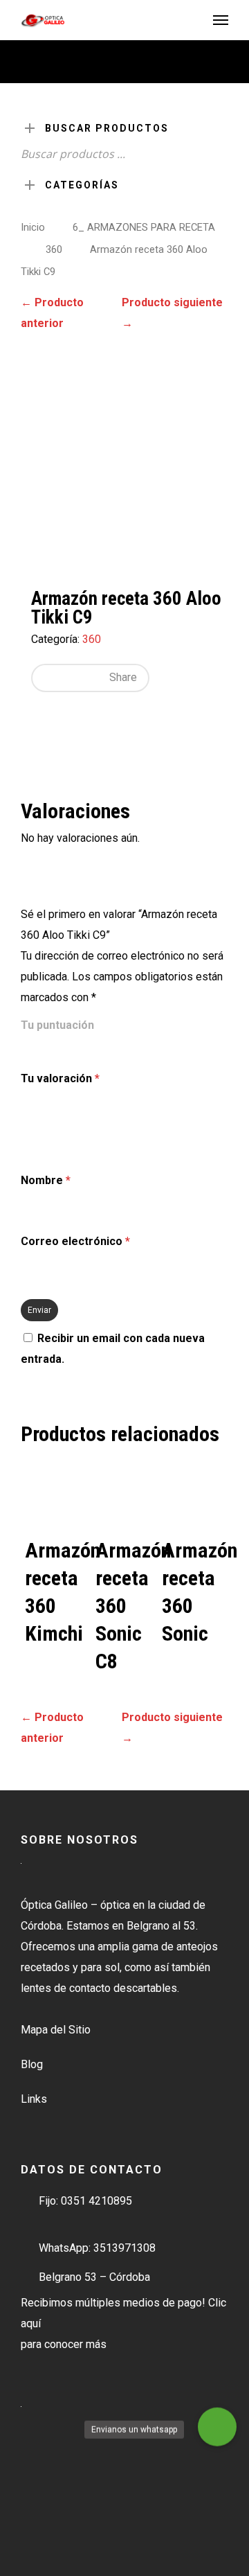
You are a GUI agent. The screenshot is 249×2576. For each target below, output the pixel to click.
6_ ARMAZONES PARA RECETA (144, 227)
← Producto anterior (52, 313)
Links (34, 2099)
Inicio (33, 227)
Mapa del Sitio (56, 2030)
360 (54, 249)
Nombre (46, 1180)
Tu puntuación (57, 1025)
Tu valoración (60, 1078)
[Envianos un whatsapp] (217, 2428)
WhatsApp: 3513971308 (97, 2248)
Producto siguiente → (172, 313)
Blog (32, 2064)
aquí (31, 2323)
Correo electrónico (75, 1241)
